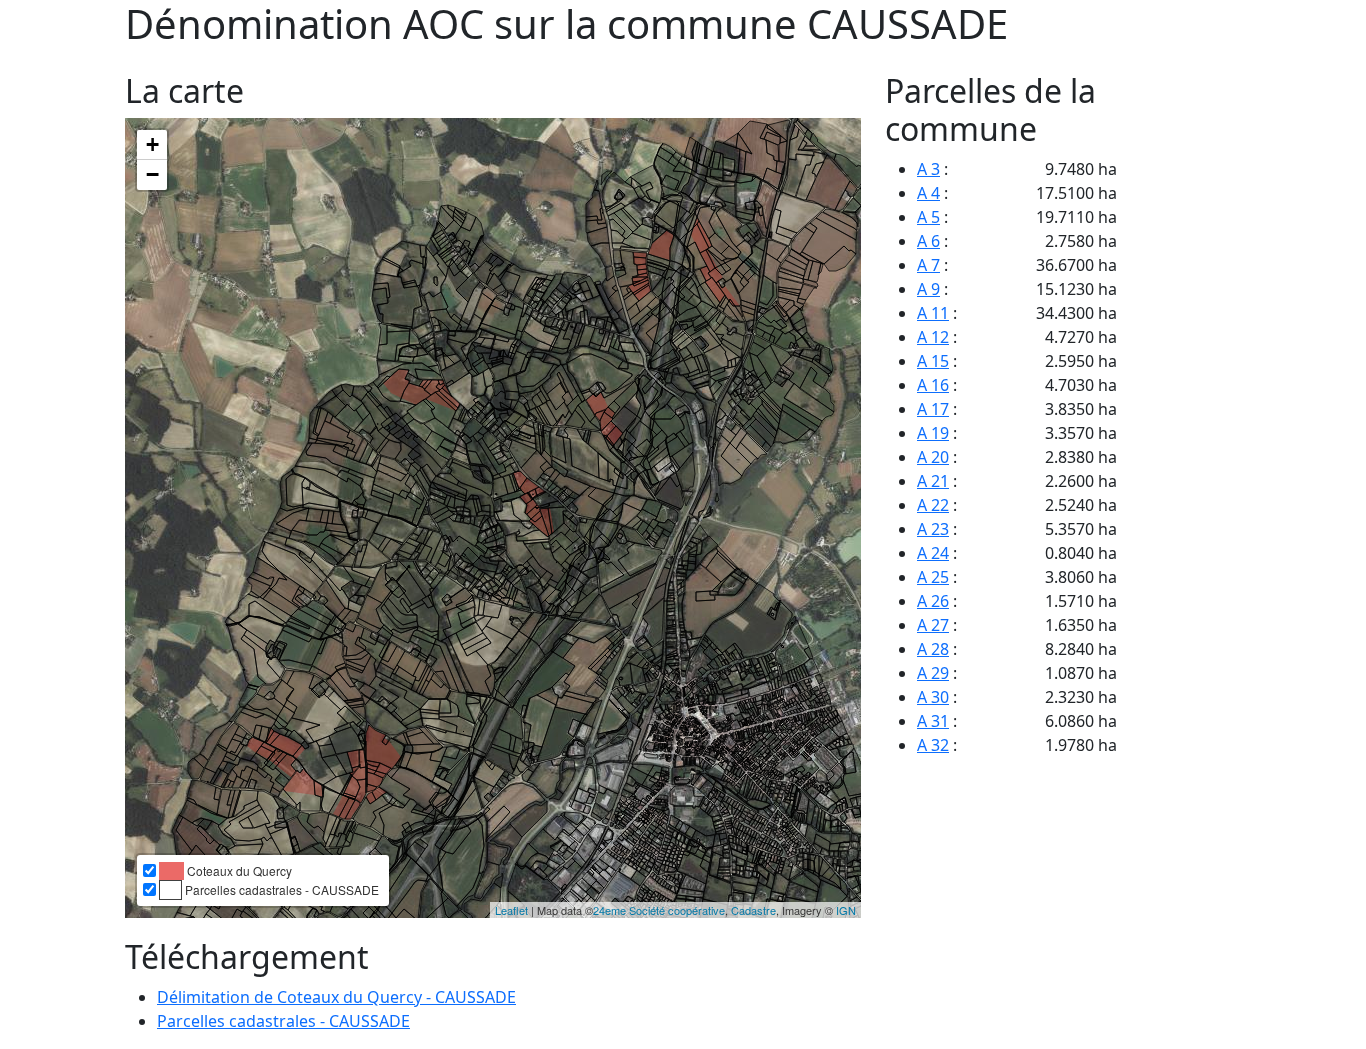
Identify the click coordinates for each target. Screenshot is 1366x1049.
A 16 (933, 385)
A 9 (928, 289)
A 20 (933, 457)
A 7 (928, 265)
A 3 (928, 169)
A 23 (933, 529)
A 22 (933, 505)
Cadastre (753, 910)
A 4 (928, 193)
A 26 (933, 601)
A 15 (933, 361)
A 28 (933, 649)
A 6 (928, 241)
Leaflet (511, 910)
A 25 (933, 577)
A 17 (933, 409)
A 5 (928, 217)
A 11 (933, 313)
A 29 (933, 673)
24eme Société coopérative (659, 910)
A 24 (933, 553)
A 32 (933, 745)
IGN (846, 910)
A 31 (933, 721)
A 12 (933, 337)
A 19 (933, 433)
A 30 (933, 697)
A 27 (933, 625)
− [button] (152, 174)
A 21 (933, 481)
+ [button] (152, 144)
